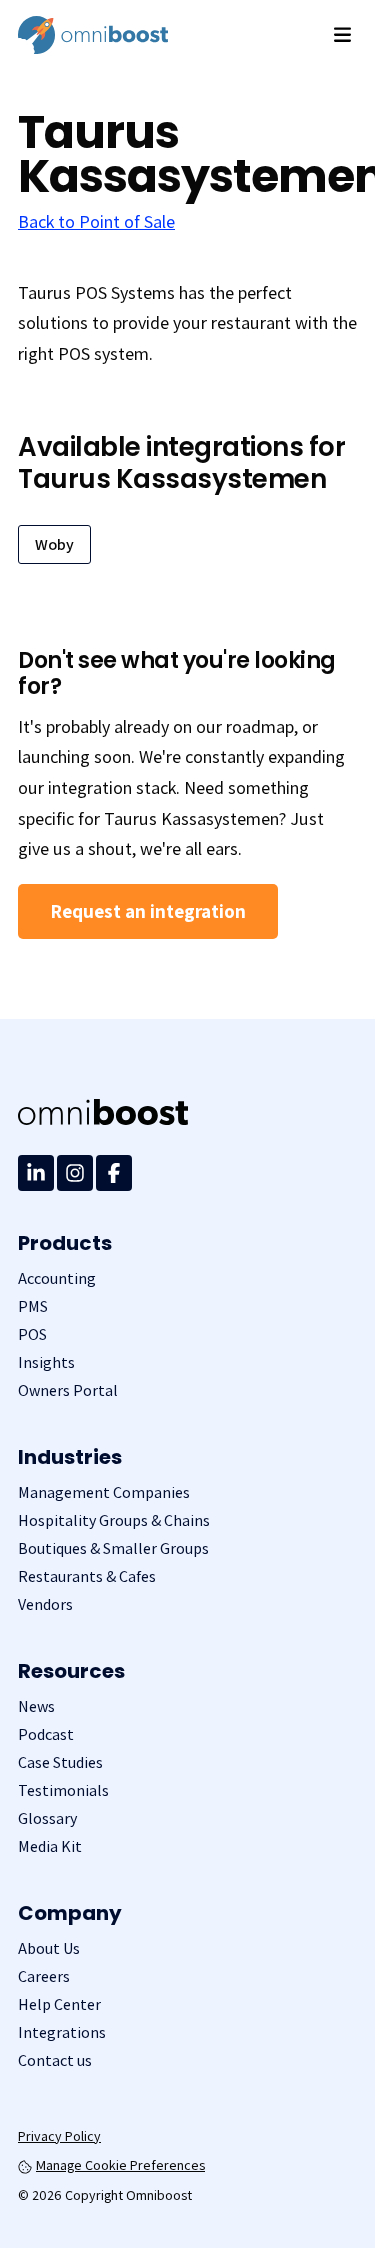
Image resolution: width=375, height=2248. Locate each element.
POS (32, 1334)
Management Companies (104, 1492)
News (36, 1706)
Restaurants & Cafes (87, 1576)
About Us (49, 1948)
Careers (44, 1976)
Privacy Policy (59, 2136)
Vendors (45, 1604)
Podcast (46, 1734)
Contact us (55, 2060)
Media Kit (50, 1846)
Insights (46, 1362)
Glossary (47, 1818)
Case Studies (60, 1762)
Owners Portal (68, 1390)
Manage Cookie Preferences (120, 2165)
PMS (33, 1306)
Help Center (59, 2004)
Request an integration (148, 911)
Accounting (57, 1278)
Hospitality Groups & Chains (114, 1520)
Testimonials (63, 1790)
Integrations (62, 2032)
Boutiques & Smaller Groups (113, 1548)
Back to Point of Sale (96, 221)
